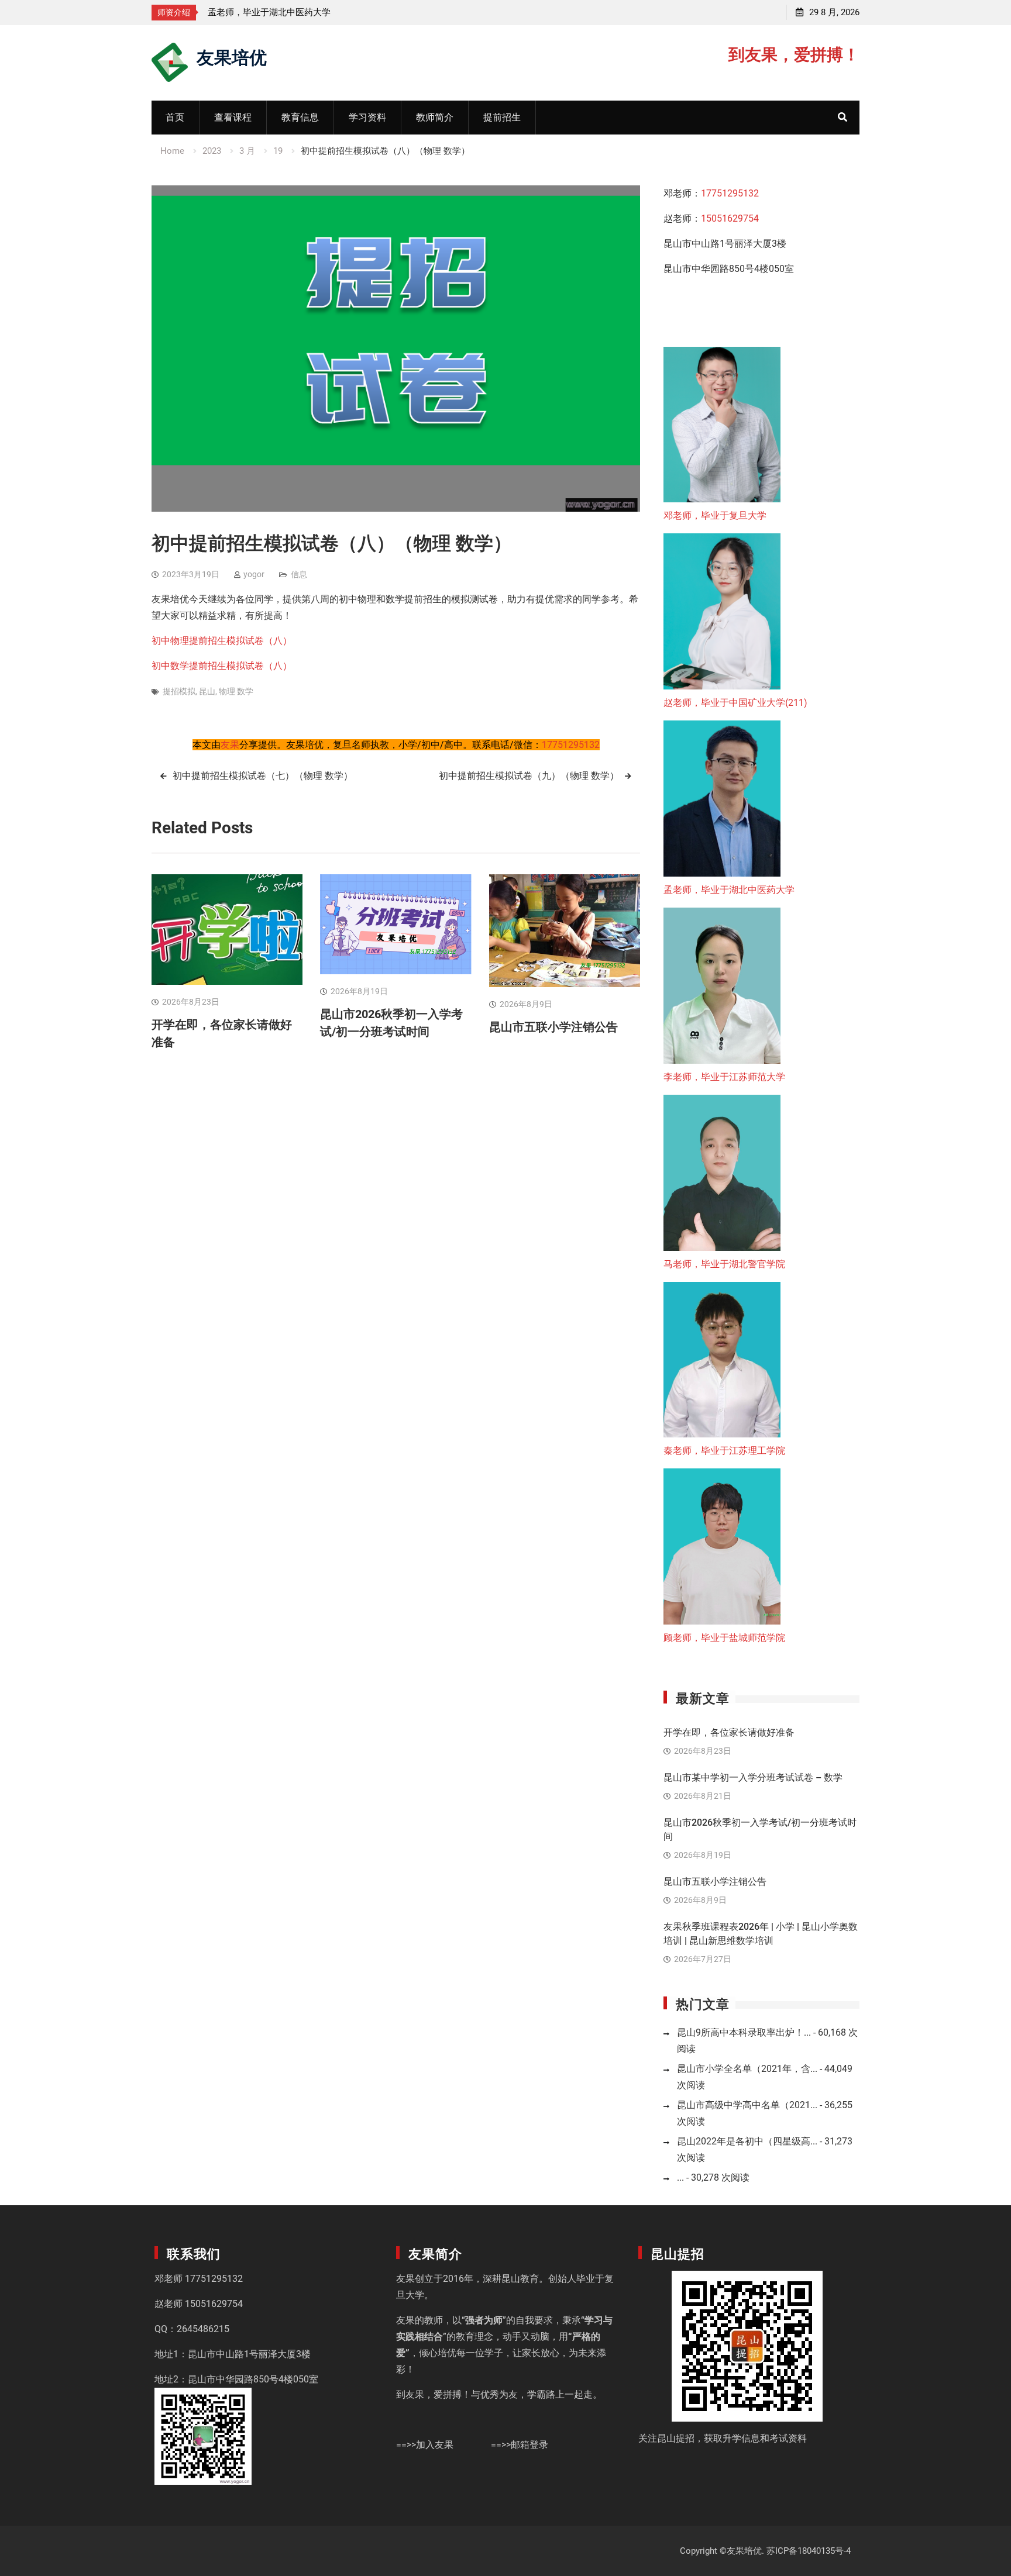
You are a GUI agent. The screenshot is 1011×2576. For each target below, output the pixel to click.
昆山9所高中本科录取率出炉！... (744, 2032)
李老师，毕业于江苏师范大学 (265, 12)
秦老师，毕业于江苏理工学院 (724, 1451)
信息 (299, 574)
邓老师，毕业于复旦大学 (715, 515)
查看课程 (233, 117)
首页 (175, 117)
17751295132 (571, 745)
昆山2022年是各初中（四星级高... (747, 2141)
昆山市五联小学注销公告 (553, 1027)
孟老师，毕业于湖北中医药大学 (729, 890)
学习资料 (367, 117)
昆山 (207, 691)
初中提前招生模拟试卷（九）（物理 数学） (529, 776)
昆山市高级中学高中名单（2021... (747, 2105)
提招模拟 (179, 691)
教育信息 (300, 117)
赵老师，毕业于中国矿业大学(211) (735, 703)
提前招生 (502, 117)
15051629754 (730, 218)
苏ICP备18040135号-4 (809, 2551)
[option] (313, 12)
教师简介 (435, 117)
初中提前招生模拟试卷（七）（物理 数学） (263, 776)
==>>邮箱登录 (520, 2445)
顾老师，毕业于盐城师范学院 (724, 1638)
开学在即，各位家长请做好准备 (729, 1732)
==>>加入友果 (425, 2445)
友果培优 (232, 56)
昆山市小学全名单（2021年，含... (747, 2069)
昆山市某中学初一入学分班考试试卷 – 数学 (753, 1777)
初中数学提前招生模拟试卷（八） (222, 666)
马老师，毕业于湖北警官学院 (724, 1264)
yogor (254, 574)
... (680, 2177)
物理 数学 (236, 691)
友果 (230, 745)
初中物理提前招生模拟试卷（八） (222, 641)
